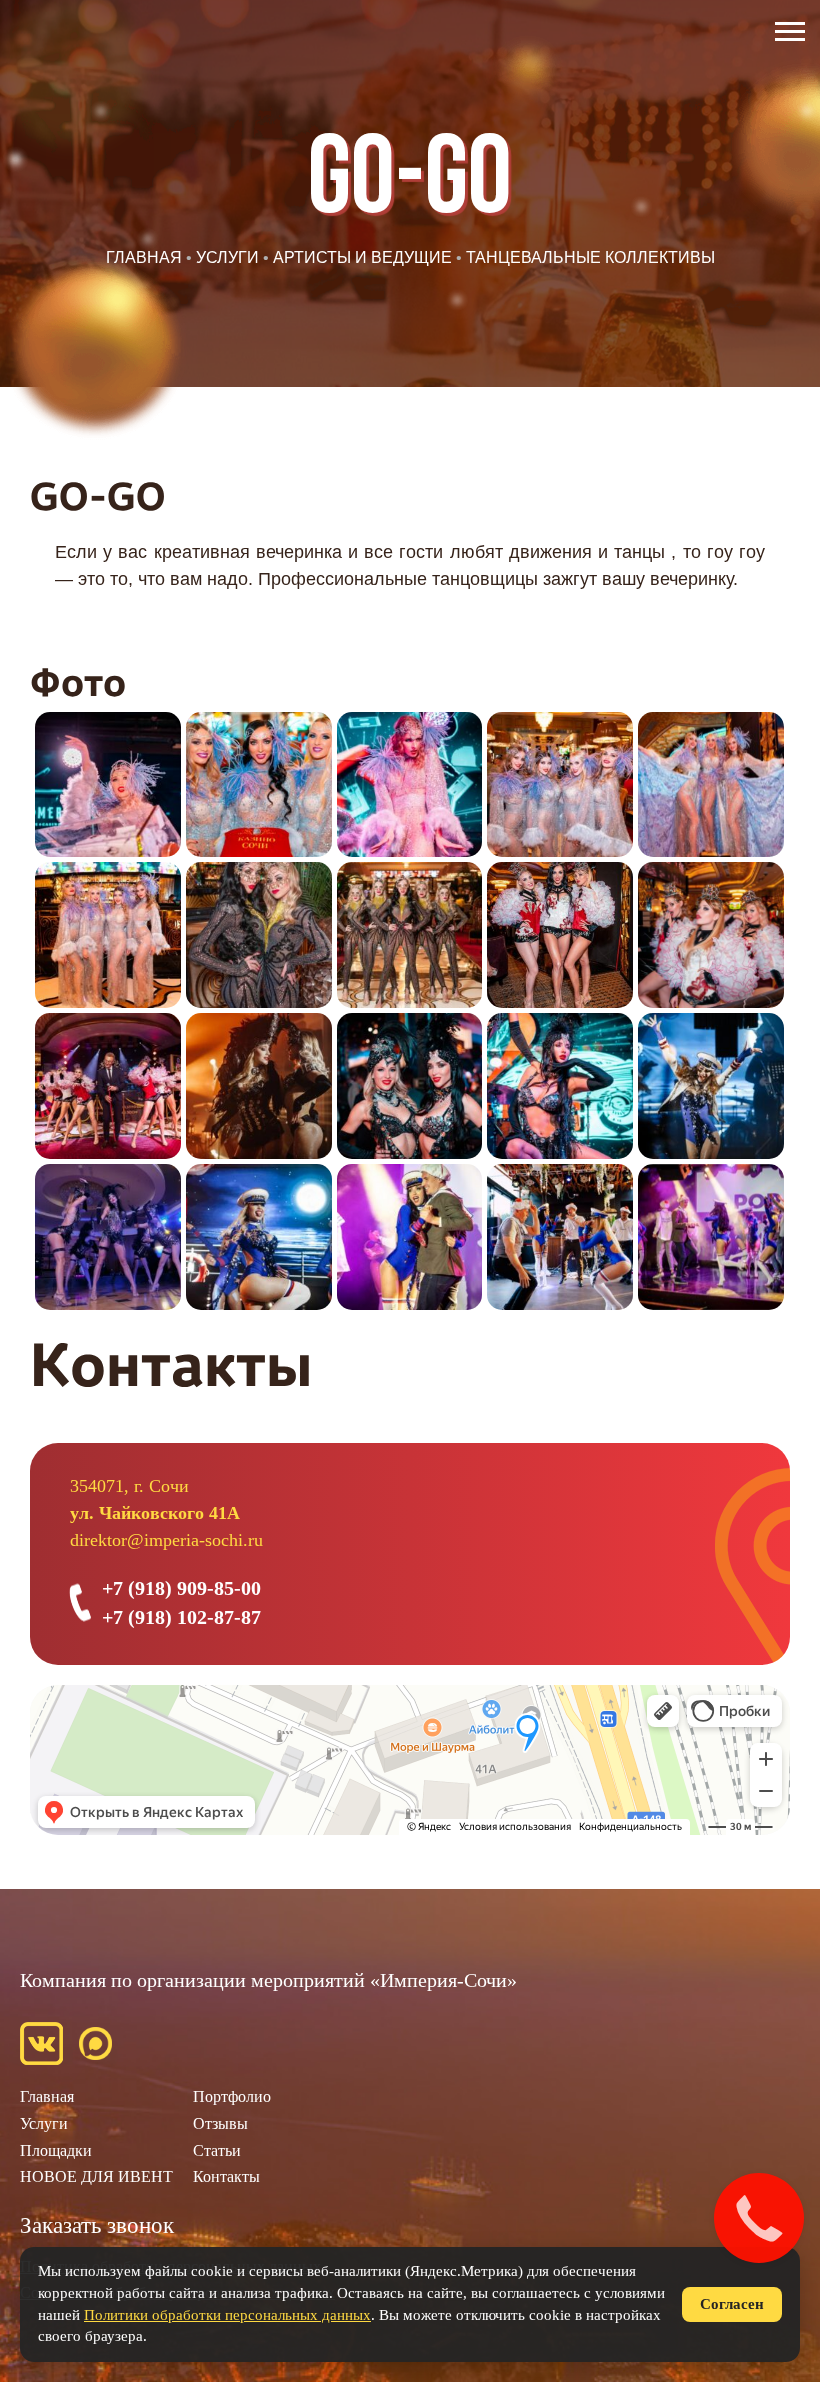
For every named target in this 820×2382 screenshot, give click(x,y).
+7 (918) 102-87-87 (181, 1617)
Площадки (56, 2150)
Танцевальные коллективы (590, 257)
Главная (144, 257)
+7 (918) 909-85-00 (181, 1588)
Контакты (226, 2176)
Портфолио (232, 2096)
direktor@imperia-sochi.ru (166, 1540)
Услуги (227, 257)
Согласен (732, 2304)
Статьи (217, 2150)
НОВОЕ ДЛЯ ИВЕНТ (96, 2176)
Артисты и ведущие (362, 257)
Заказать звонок (97, 2225)
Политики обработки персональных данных (227, 2315)
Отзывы (220, 2123)
